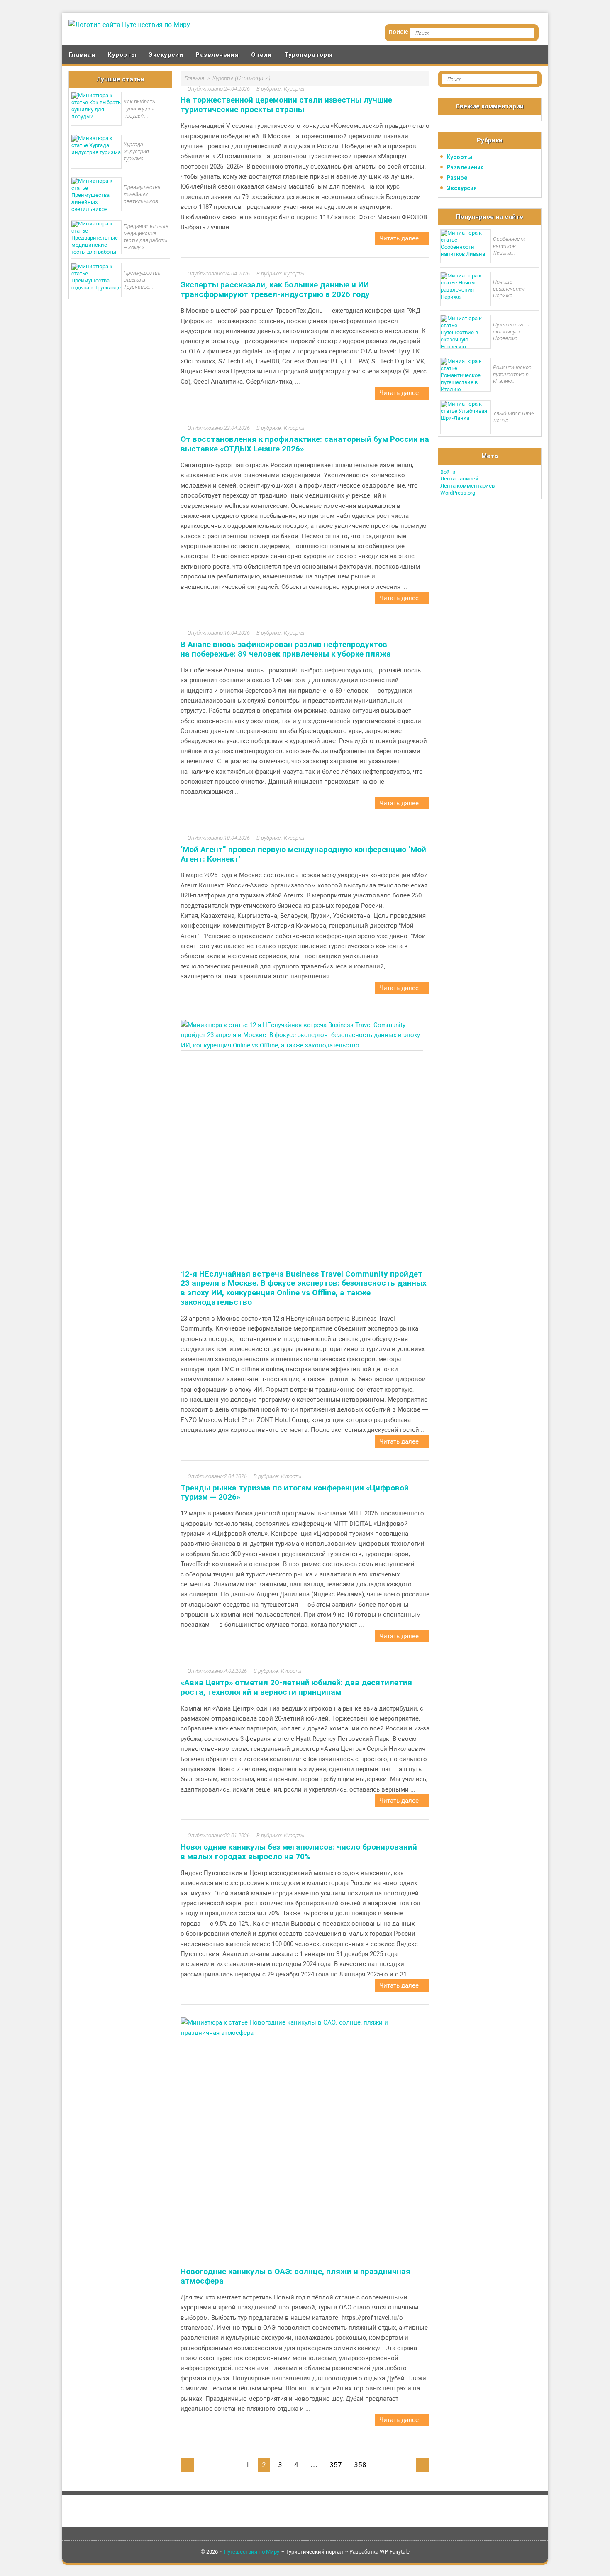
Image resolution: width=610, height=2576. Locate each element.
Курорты (122, 55)
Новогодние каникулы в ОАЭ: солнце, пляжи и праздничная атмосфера (295, 2276)
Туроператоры (308, 55)
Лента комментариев (467, 486)
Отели (261, 55)
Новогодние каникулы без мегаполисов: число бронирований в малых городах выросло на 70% (299, 1852)
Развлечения (217, 55)
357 (336, 2465)
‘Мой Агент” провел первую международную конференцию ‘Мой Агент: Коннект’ (303, 854)
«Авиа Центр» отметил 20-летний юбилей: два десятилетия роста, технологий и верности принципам (296, 1687)
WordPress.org (458, 493)
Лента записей (459, 479)
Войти (448, 472)
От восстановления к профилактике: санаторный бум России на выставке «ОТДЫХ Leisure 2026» (305, 444)
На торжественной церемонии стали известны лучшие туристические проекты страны (286, 105)
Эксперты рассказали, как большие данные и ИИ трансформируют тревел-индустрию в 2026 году (275, 289)
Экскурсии (166, 55)
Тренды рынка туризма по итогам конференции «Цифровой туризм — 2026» (295, 1493)
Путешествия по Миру (252, 2552)
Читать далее (400, 238)
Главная (82, 55)
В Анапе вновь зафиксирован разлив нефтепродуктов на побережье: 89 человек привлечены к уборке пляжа (286, 649)
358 (360, 2465)
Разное (457, 178)
